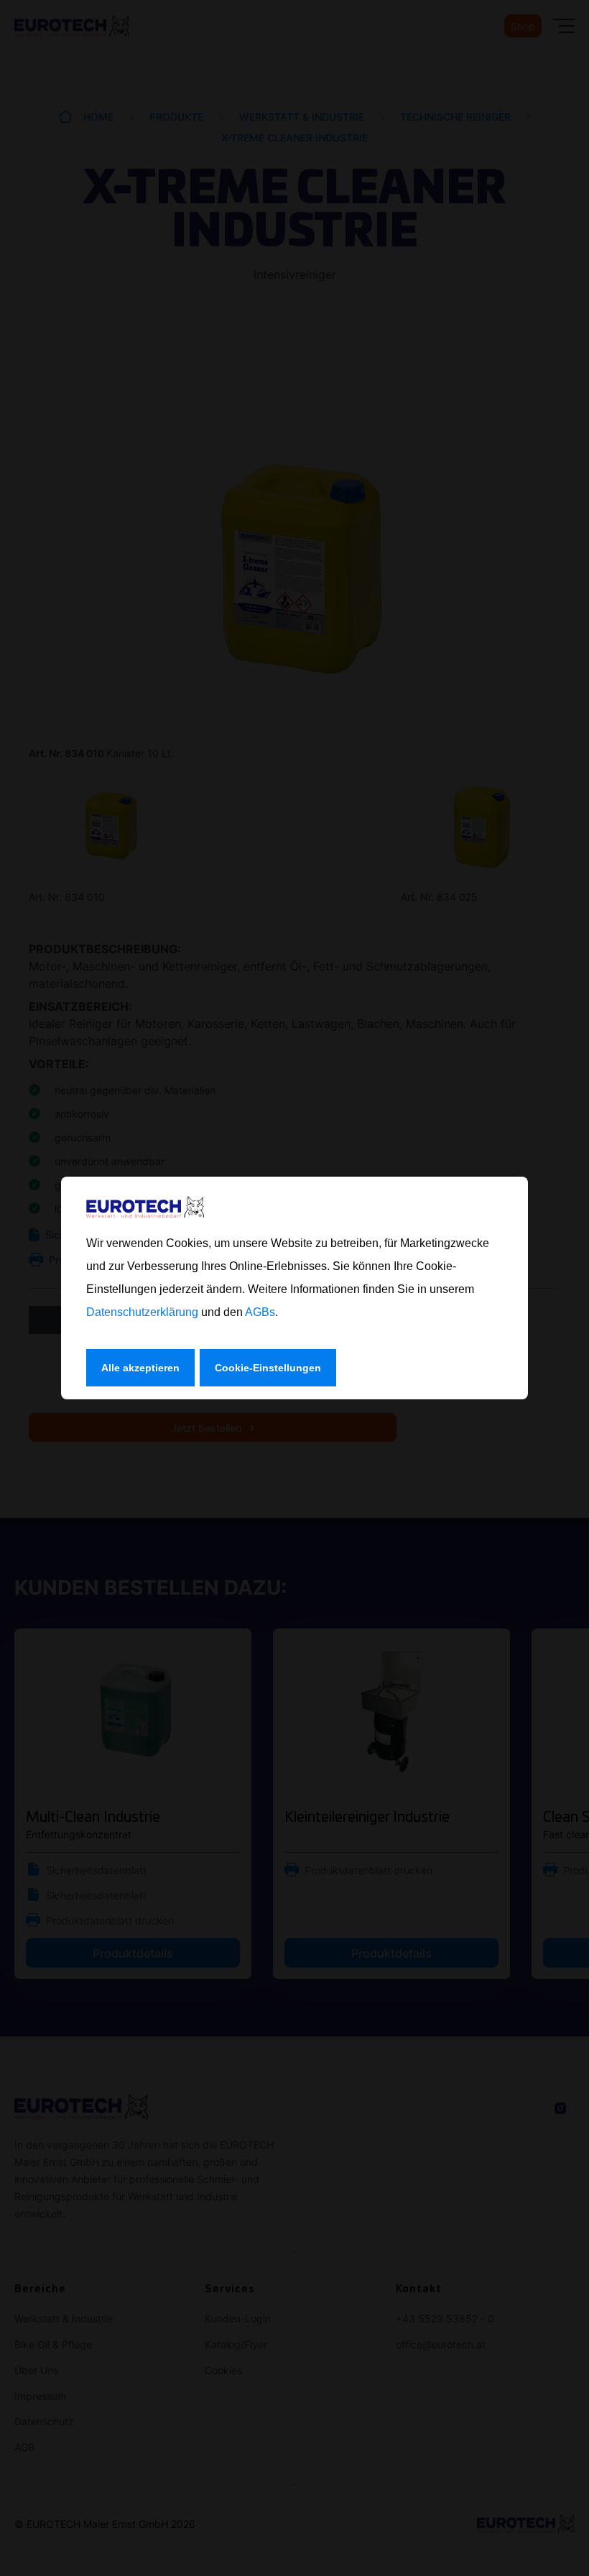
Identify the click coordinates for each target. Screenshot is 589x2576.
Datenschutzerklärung (142, 1312)
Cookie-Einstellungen (268, 1368)
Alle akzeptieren (140, 1368)
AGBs (260, 1312)
